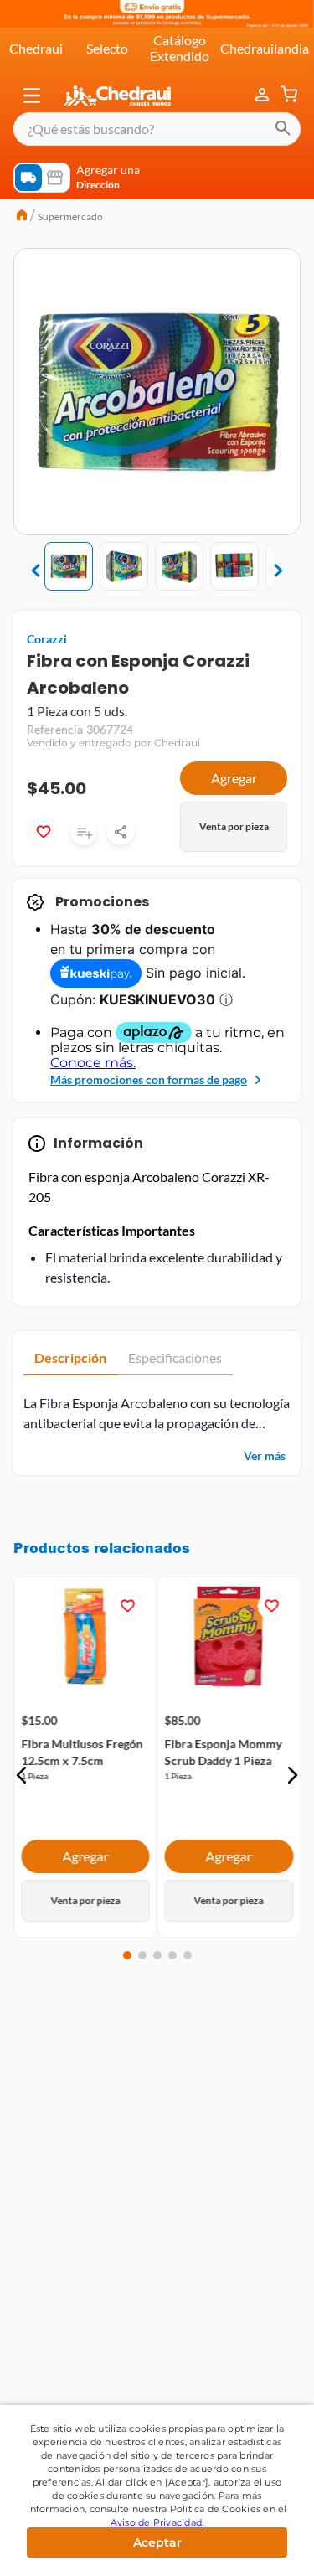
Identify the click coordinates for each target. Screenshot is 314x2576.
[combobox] (157, 129)
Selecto (107, 48)
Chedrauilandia (265, 48)
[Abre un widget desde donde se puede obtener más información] (246, 2547)
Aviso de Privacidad (157, 2522)
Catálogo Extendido (180, 47)
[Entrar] (264, 96)
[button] (32, 96)
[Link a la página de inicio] (22, 217)
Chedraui (36, 48)
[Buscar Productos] (283, 129)
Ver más (265, 1456)
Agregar (234, 778)
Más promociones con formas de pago (149, 1079)
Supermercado (70, 217)
